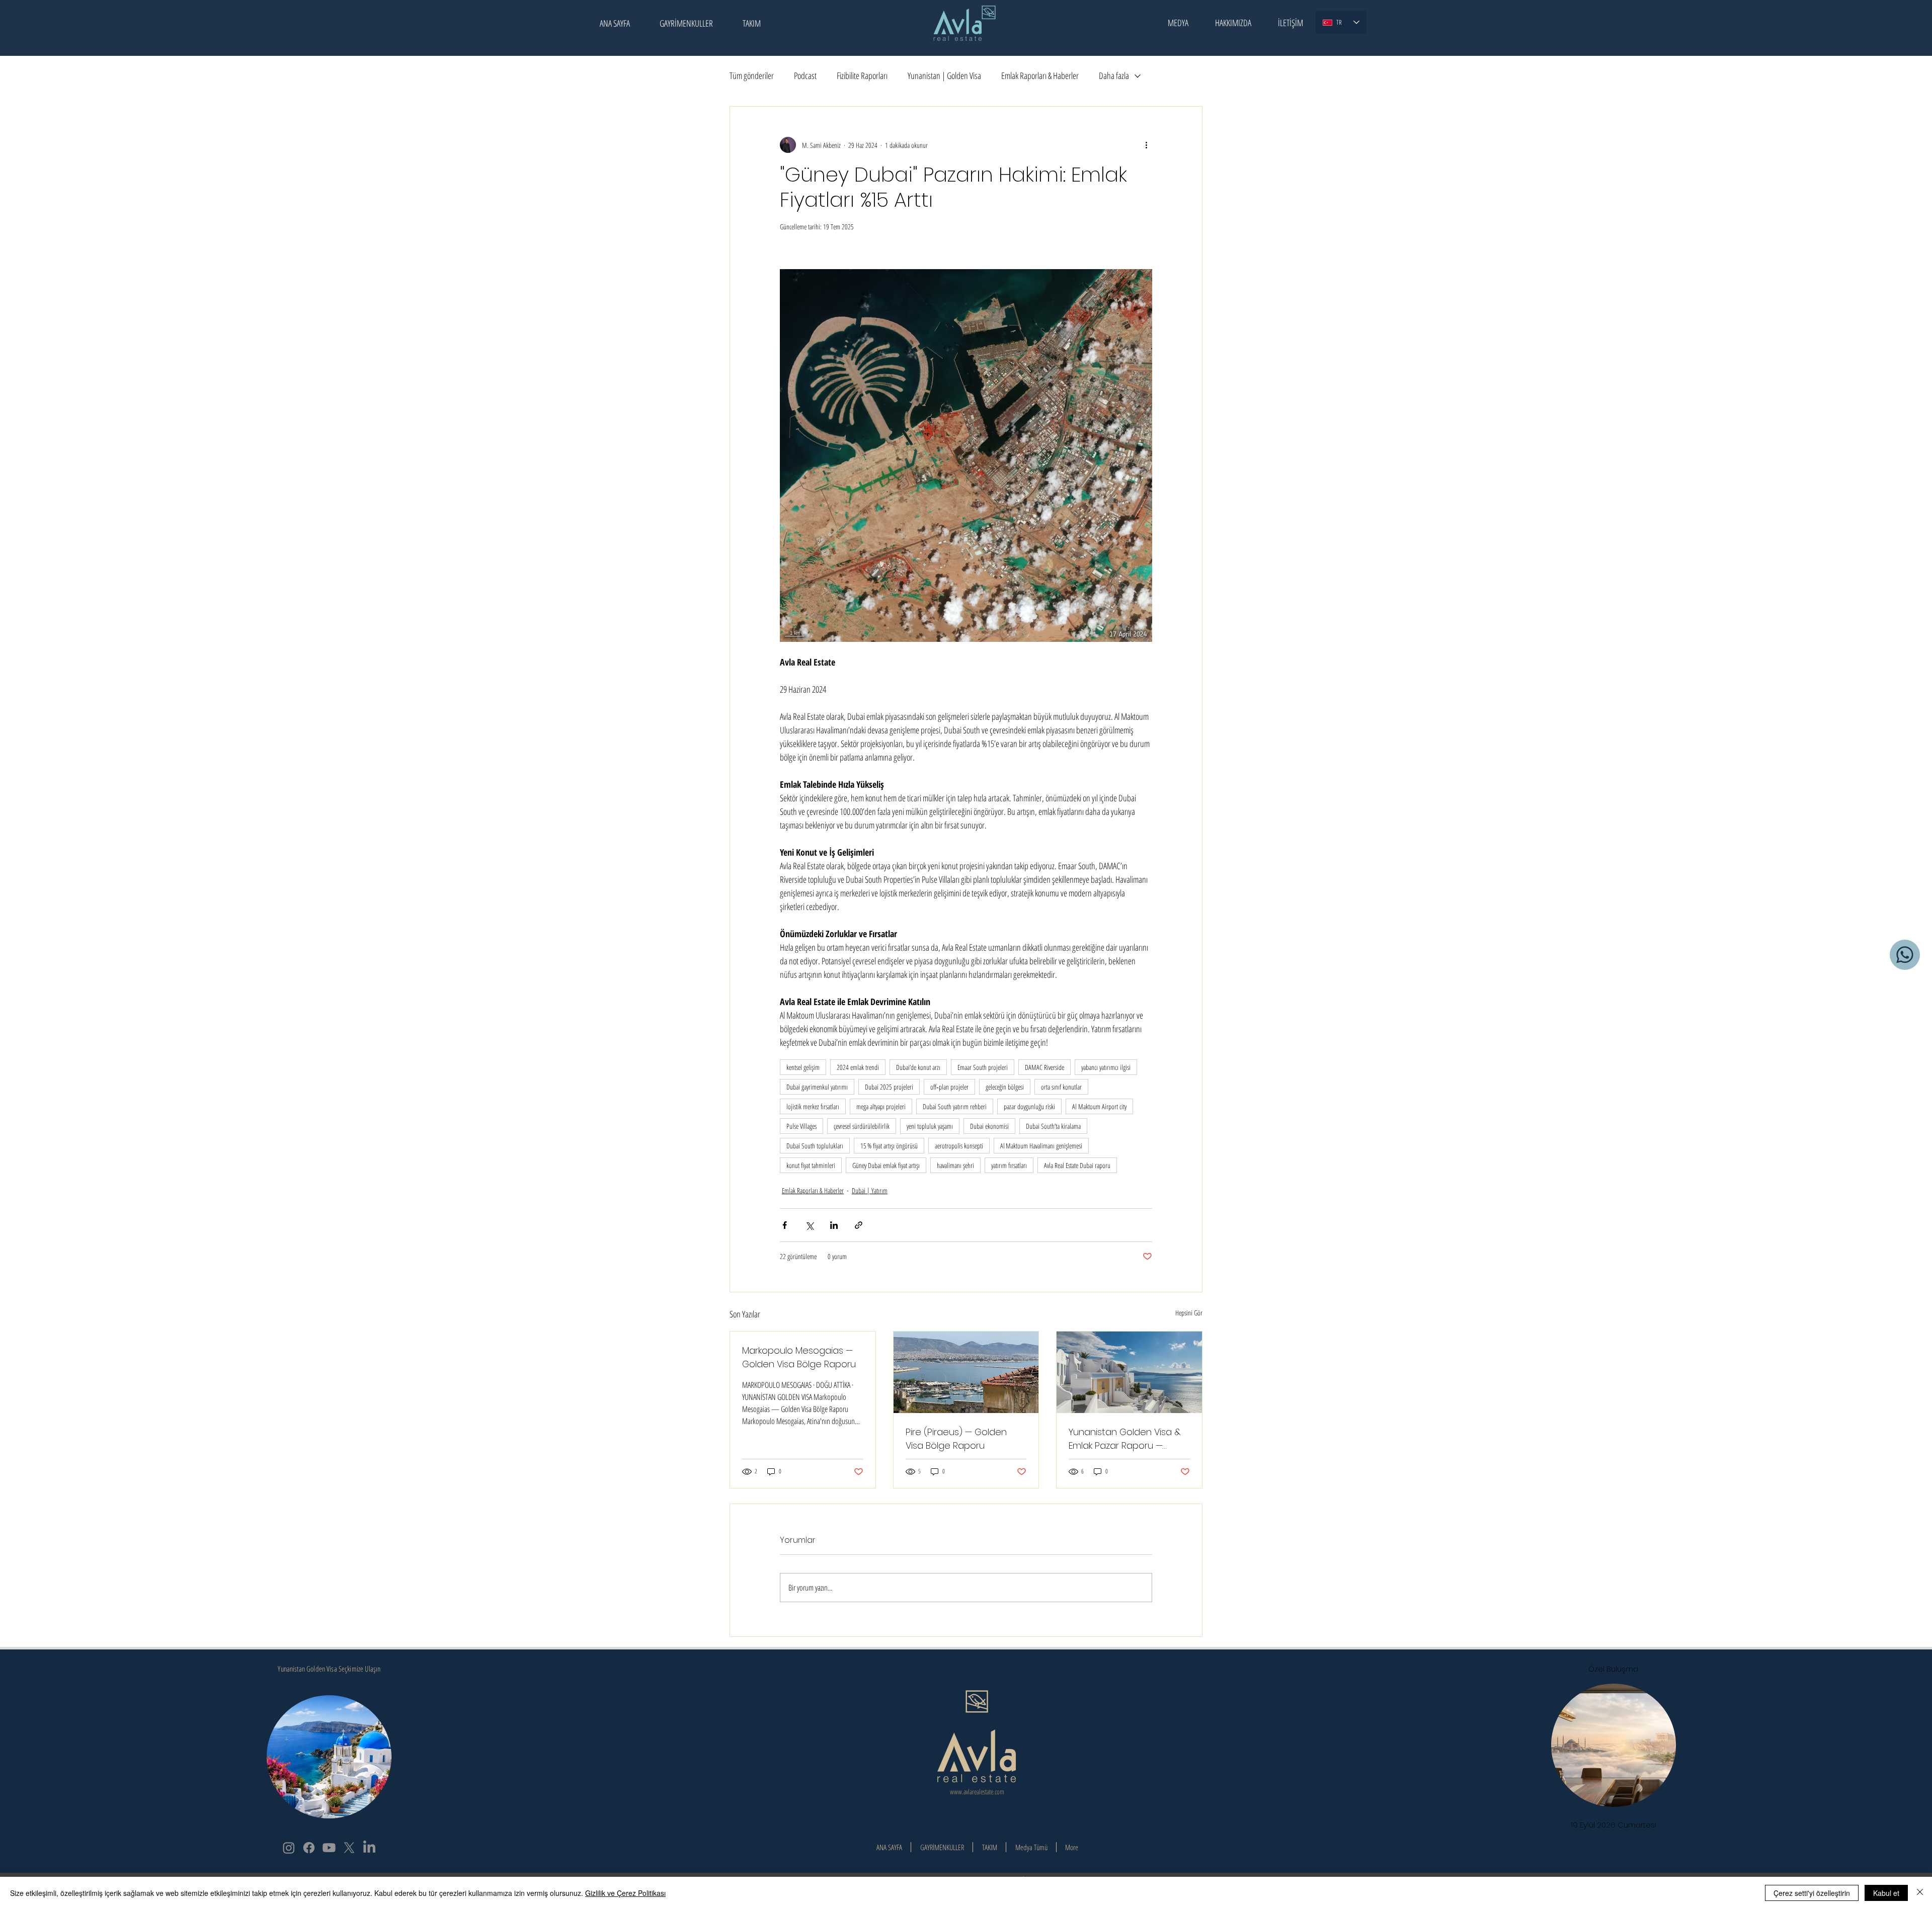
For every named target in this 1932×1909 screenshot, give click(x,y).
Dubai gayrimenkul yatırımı (817, 1087)
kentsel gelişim (803, 1067)
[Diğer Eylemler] (1146, 145)
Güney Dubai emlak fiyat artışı (886, 1165)
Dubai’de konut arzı (918, 1067)
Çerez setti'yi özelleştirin (1812, 1893)
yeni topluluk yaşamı (930, 1126)
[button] (1178, 23)
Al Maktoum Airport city (1099, 1106)
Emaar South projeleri (983, 1067)
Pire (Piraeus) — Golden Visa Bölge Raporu (956, 1439)
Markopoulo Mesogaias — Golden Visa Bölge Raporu (799, 1357)
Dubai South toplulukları (815, 1146)
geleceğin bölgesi (1005, 1087)
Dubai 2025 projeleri (889, 1087)
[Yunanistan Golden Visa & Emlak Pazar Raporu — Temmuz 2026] (1129, 1372)
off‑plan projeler (949, 1087)
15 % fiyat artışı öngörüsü (889, 1146)
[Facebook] (309, 1848)
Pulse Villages (801, 1126)
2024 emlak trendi (858, 1067)
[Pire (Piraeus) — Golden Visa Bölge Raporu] (966, 1372)
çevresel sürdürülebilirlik (862, 1126)
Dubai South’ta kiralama (1053, 1126)
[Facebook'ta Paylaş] (785, 1225)
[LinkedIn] (369, 1848)
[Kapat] (1920, 1893)
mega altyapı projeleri (881, 1106)
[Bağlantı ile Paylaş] (859, 1225)
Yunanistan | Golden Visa (944, 75)
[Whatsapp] (1905, 955)
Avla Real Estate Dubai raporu (1077, 1165)
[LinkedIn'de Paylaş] (834, 1225)
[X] (349, 1848)
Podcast (805, 75)
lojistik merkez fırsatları (813, 1106)
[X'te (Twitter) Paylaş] (809, 1225)
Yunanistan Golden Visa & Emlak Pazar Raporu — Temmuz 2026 (1125, 1439)
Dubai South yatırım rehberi (955, 1106)
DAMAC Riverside (1044, 1067)
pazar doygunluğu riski (1029, 1106)
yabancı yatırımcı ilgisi (1106, 1067)
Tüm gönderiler (752, 75)
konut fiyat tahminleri (811, 1165)
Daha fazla (1114, 75)
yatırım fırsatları (1009, 1165)
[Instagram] (289, 1848)
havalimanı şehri (955, 1165)
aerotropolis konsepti (959, 1146)
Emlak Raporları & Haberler (1040, 75)
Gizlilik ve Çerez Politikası (625, 1893)
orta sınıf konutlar (1061, 1087)
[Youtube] (329, 1848)
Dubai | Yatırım (870, 1190)
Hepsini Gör (1189, 1313)
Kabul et (1886, 1893)
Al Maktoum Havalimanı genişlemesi (1041, 1146)
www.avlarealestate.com (977, 1792)
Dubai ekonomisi (989, 1126)
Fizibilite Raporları (862, 75)
